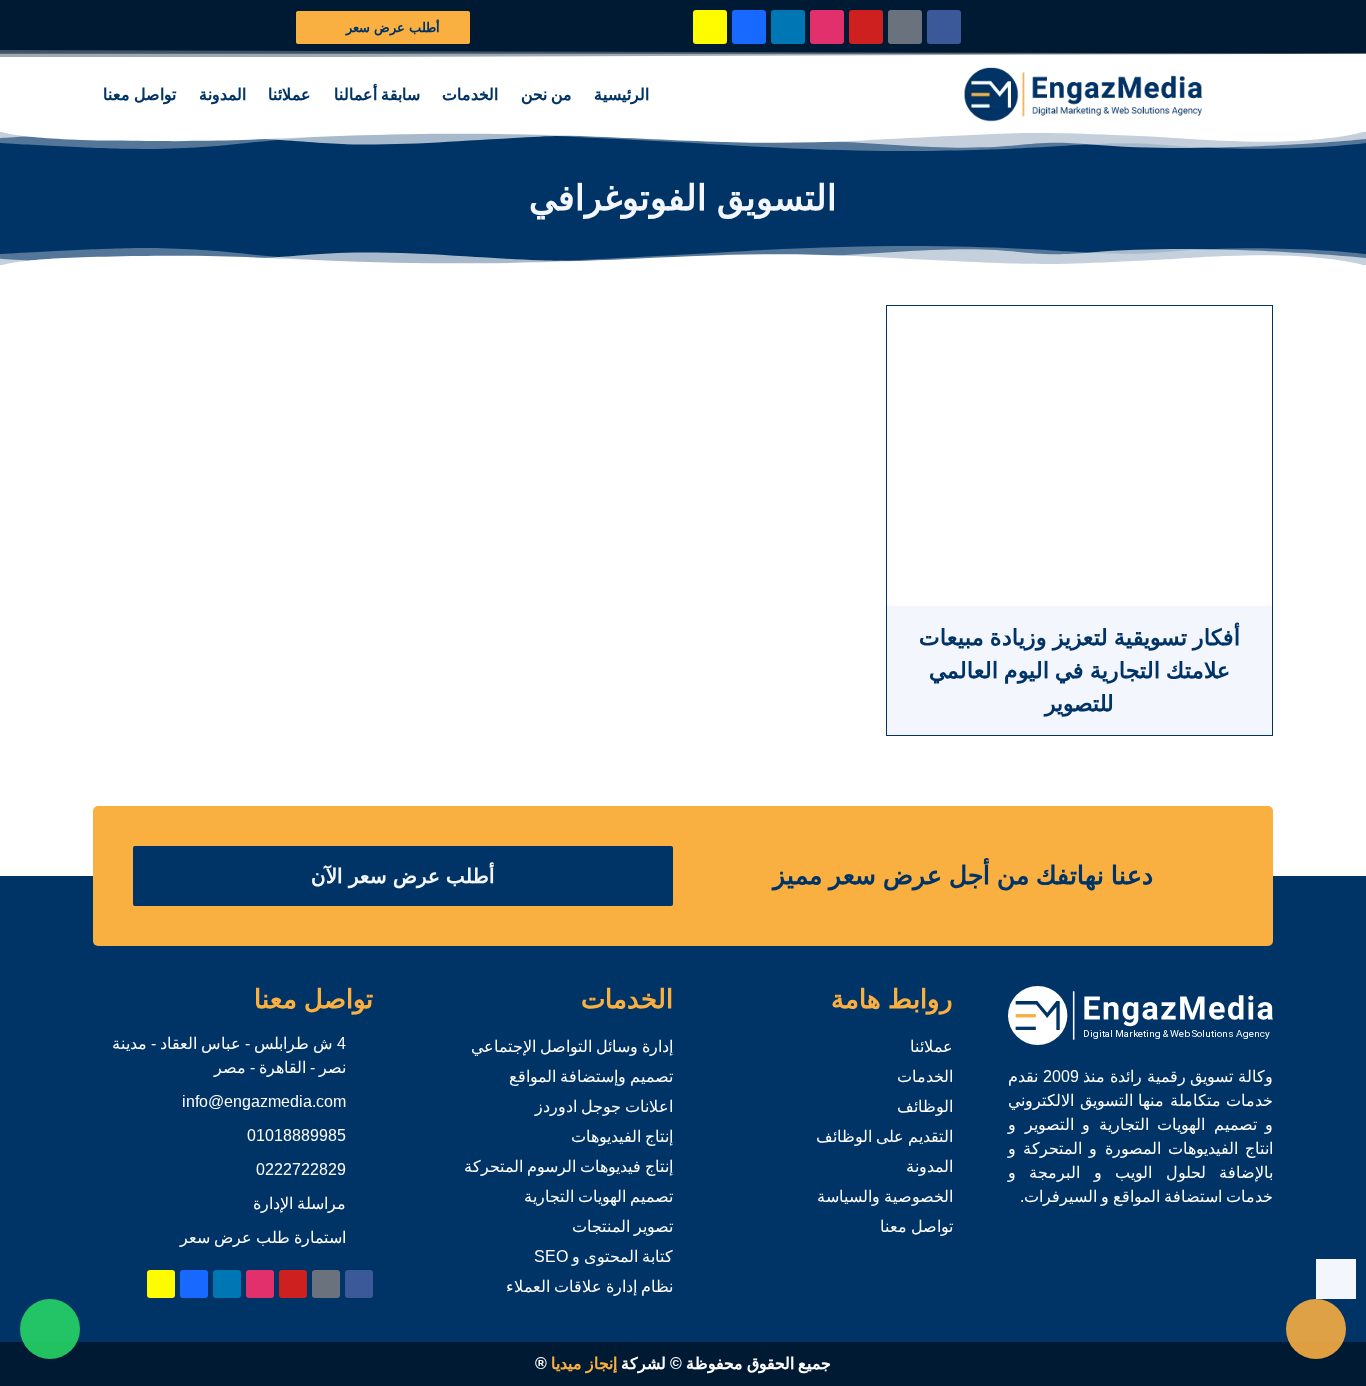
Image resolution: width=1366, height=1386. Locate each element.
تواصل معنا (139, 94)
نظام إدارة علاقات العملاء (589, 1286)
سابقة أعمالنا (377, 94)
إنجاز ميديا (584, 1363)
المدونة (222, 94)
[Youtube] (866, 27)
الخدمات (470, 94)
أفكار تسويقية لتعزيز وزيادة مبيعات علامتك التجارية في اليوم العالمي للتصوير (1079, 670)
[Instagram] (827, 27)
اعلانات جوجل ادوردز (604, 1106)
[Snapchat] (710, 27)
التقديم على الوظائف (884, 1136)
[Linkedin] (788, 27)
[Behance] (749, 27)
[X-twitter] (905, 27)
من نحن (546, 94)
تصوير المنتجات (622, 1226)
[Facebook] (944, 27)
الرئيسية (621, 94)
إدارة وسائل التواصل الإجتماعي (572, 1046)
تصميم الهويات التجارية (598, 1196)
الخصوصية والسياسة (885, 1196)
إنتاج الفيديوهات (622, 1136)
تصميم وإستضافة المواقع (591, 1076)
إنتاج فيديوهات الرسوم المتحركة (568, 1166)
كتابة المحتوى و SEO (603, 1256)
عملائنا (289, 94)
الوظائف (925, 1106)
